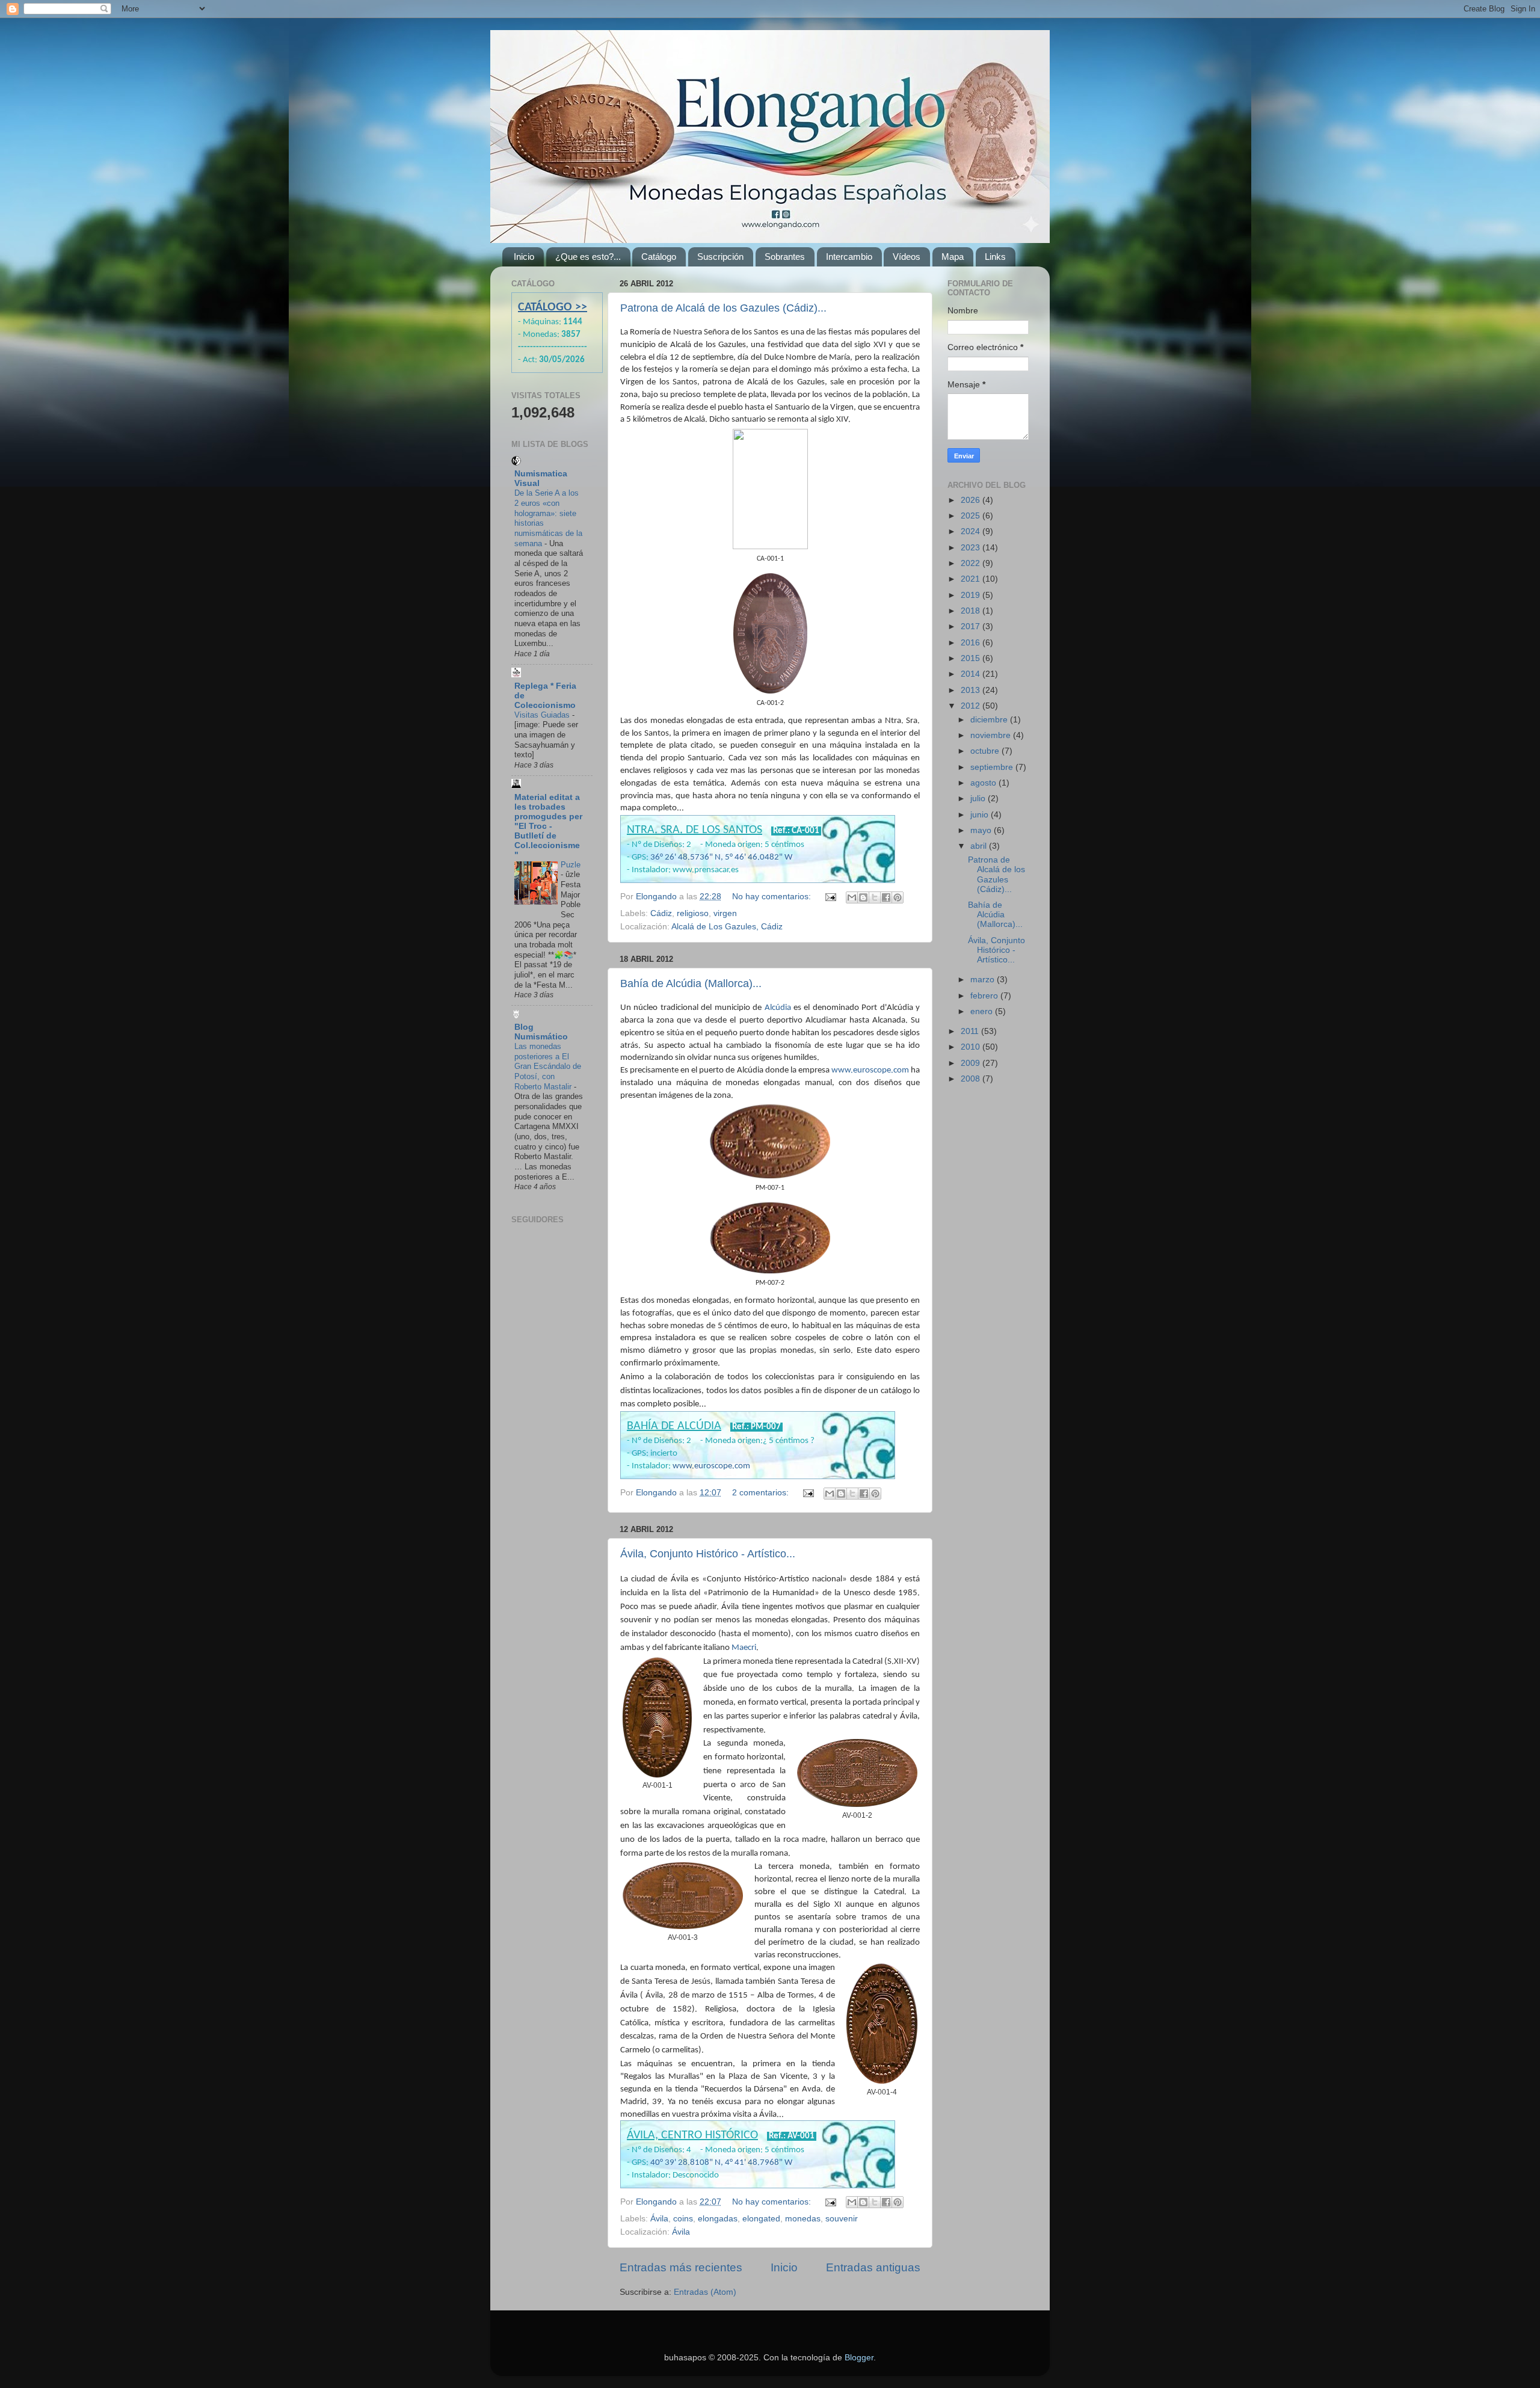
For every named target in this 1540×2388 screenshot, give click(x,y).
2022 (972, 563)
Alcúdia (778, 1008)
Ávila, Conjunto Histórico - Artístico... (708, 1554)
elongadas (718, 2219)
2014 (972, 674)
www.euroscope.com (870, 1070)
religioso (693, 913)
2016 (972, 643)
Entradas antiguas (873, 2267)
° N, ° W (721, 857)
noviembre (992, 735)
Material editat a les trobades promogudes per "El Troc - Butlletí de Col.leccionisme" (548, 826)
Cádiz (661, 913)
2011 (971, 1031)
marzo (984, 980)
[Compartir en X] (875, 897)
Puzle (571, 865)
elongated (761, 2219)
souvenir (842, 2219)
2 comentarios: (762, 1493)
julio (979, 799)
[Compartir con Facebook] (886, 897)
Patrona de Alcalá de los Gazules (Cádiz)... (723, 308)
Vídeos (907, 257)
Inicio (524, 257)
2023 (972, 548)
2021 (972, 579)
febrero (985, 996)
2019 (972, 595)
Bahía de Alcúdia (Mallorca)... (691, 983)
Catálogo (659, 257)
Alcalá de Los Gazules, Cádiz (727, 927)
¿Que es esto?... (588, 257)
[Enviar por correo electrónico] (852, 897)
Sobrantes (785, 257)
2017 (972, 626)
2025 (972, 516)
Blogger (859, 2358)
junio (981, 815)
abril (980, 846)
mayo (982, 830)
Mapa (953, 257)
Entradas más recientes (681, 2267)
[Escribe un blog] (863, 897)
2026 (972, 500)
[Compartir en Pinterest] (898, 897)
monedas (803, 2219)
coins (683, 2219)
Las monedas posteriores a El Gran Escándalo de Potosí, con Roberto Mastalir (548, 1066)
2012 (972, 706)
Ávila (659, 2219)
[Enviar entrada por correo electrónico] (830, 897)
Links (995, 257)
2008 (972, 1079)
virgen (725, 913)
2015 (972, 658)
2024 (972, 531)
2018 (972, 611)
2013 (972, 690)
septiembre (993, 767)
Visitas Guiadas (543, 715)
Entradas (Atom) (705, 2292)
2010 (972, 1047)
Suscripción (720, 257)
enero (983, 1011)
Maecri (744, 1648)
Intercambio (849, 257)
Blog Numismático (541, 1032)
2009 (972, 1063)
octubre (986, 751)
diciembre (990, 720)
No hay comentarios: (773, 897)
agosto (984, 783)
